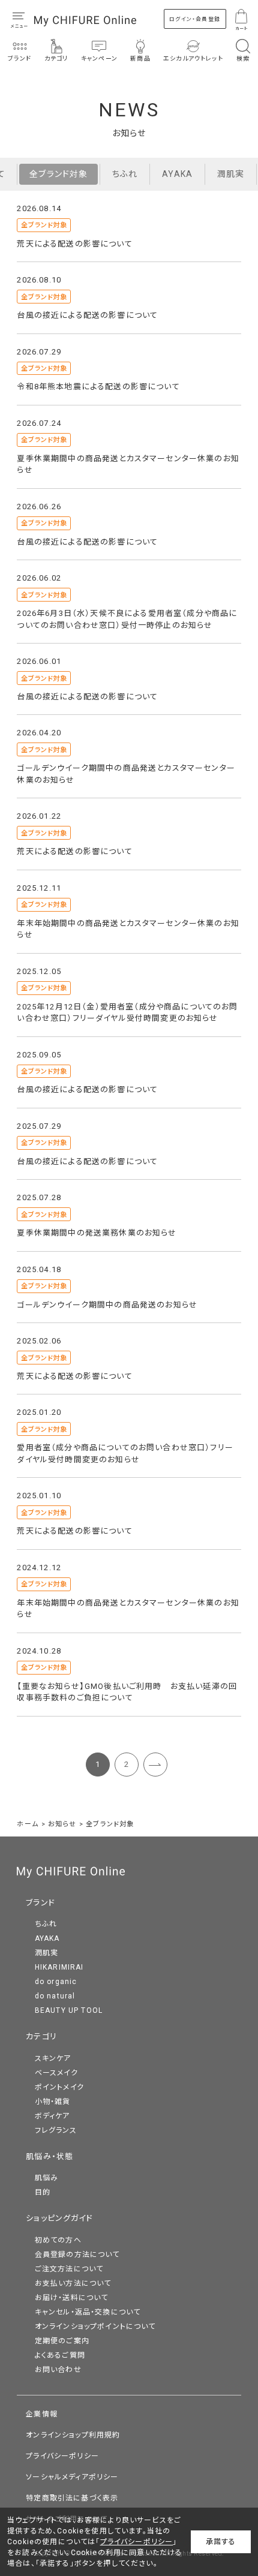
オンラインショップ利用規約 (73, 2435)
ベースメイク (56, 2073)
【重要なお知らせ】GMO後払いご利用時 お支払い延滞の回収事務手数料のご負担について (127, 1692)
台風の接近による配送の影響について (87, 315)
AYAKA (177, 174)
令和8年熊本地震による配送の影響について (98, 387)
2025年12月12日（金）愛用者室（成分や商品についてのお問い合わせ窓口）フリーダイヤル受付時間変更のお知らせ (127, 1013)
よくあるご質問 (60, 2355)
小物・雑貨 (53, 2102)
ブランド (40, 1903)
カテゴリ (41, 2037)
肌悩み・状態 (49, 2156)
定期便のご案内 (62, 2341)
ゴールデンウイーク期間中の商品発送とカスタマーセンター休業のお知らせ (126, 774)
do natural (55, 1996)
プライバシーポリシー (62, 2456)
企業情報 (42, 2414)
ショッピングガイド (59, 2218)
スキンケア (53, 2058)
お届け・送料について (72, 2298)
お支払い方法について (73, 2283)
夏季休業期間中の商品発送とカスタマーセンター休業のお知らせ (128, 465)
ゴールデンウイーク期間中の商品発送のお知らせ (107, 1305)
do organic (56, 1982)
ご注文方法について (69, 2269)
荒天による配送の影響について (74, 244)
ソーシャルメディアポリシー (72, 2477)
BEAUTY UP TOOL (69, 2010)
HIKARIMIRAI (59, 1967)
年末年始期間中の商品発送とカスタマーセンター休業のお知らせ (128, 929)
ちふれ (125, 174)
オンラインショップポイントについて (95, 2326)
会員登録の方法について (77, 2255)
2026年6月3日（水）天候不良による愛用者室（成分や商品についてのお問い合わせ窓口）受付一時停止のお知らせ (127, 619)
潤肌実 (231, 174)
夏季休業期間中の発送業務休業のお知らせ (97, 1233)
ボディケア (52, 2116)
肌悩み (47, 2178)
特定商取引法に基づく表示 (72, 2498)
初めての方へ (58, 2240)
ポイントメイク (59, 2087)
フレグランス (56, 2130)
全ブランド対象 (58, 174)
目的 (43, 2192)
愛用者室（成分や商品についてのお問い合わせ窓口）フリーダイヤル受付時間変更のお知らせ (125, 1454)
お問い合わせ (58, 2370)
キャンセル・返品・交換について (88, 2312)
